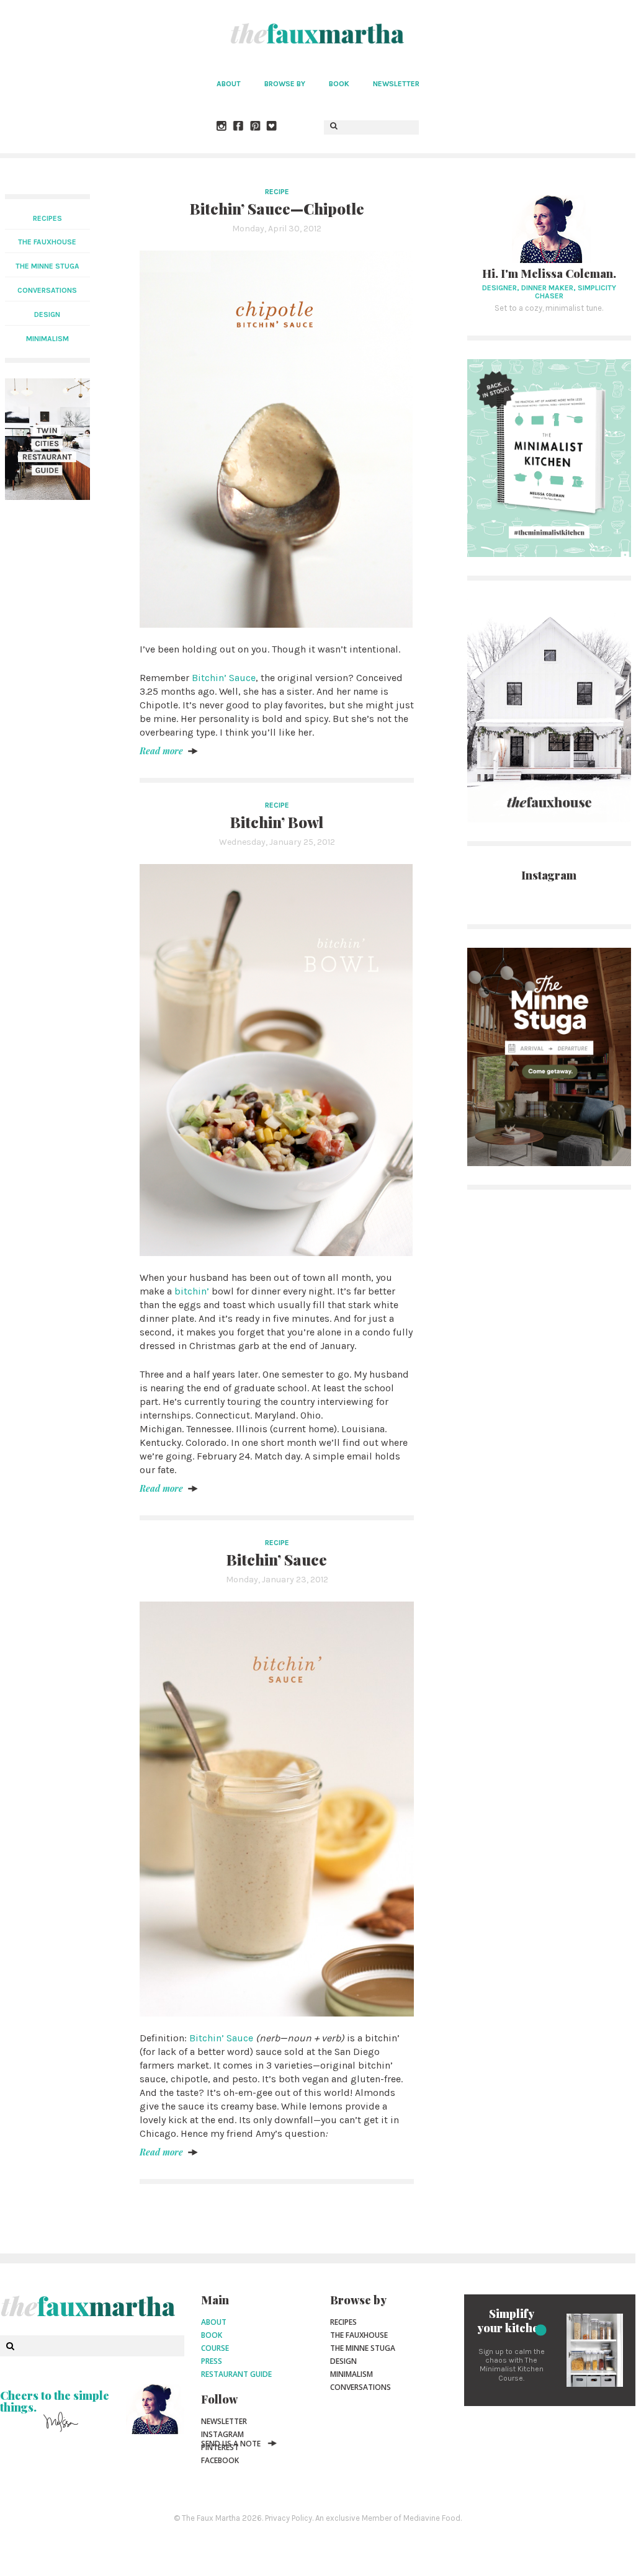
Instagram (222, 2434)
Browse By (285, 84)
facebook (220, 2460)
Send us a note (231, 2444)
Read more (161, 751)
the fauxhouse (47, 242)
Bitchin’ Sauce (224, 678)
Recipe (277, 192)
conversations (47, 290)
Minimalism (352, 2374)
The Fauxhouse (359, 2335)
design (47, 314)
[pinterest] (256, 127)
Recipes (47, 218)
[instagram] (222, 127)
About (229, 84)
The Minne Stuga (363, 2348)
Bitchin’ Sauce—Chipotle (277, 208)
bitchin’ (192, 1291)
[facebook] (239, 127)
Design (343, 2361)
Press (212, 2361)
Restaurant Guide (236, 2374)
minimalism (47, 339)
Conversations (361, 2387)
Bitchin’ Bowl (277, 822)
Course (215, 2348)
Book (339, 84)
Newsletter (396, 84)
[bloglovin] (272, 127)
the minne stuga (47, 266)
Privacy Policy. (289, 2518)
